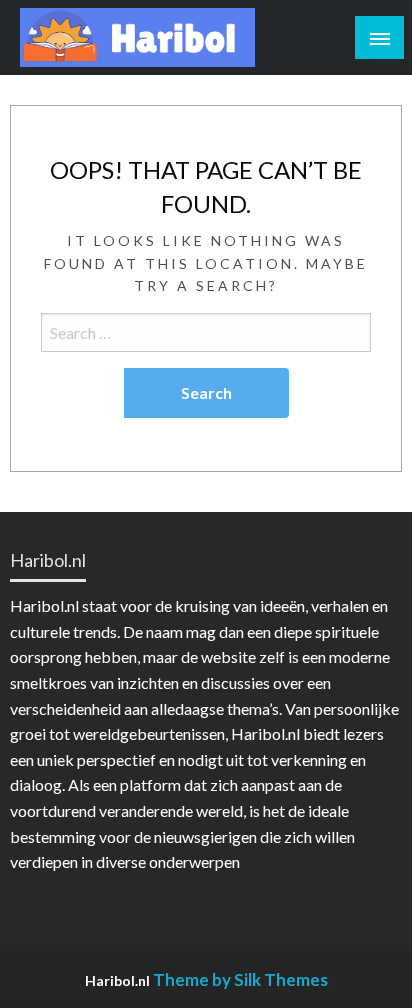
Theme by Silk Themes (240, 979)
